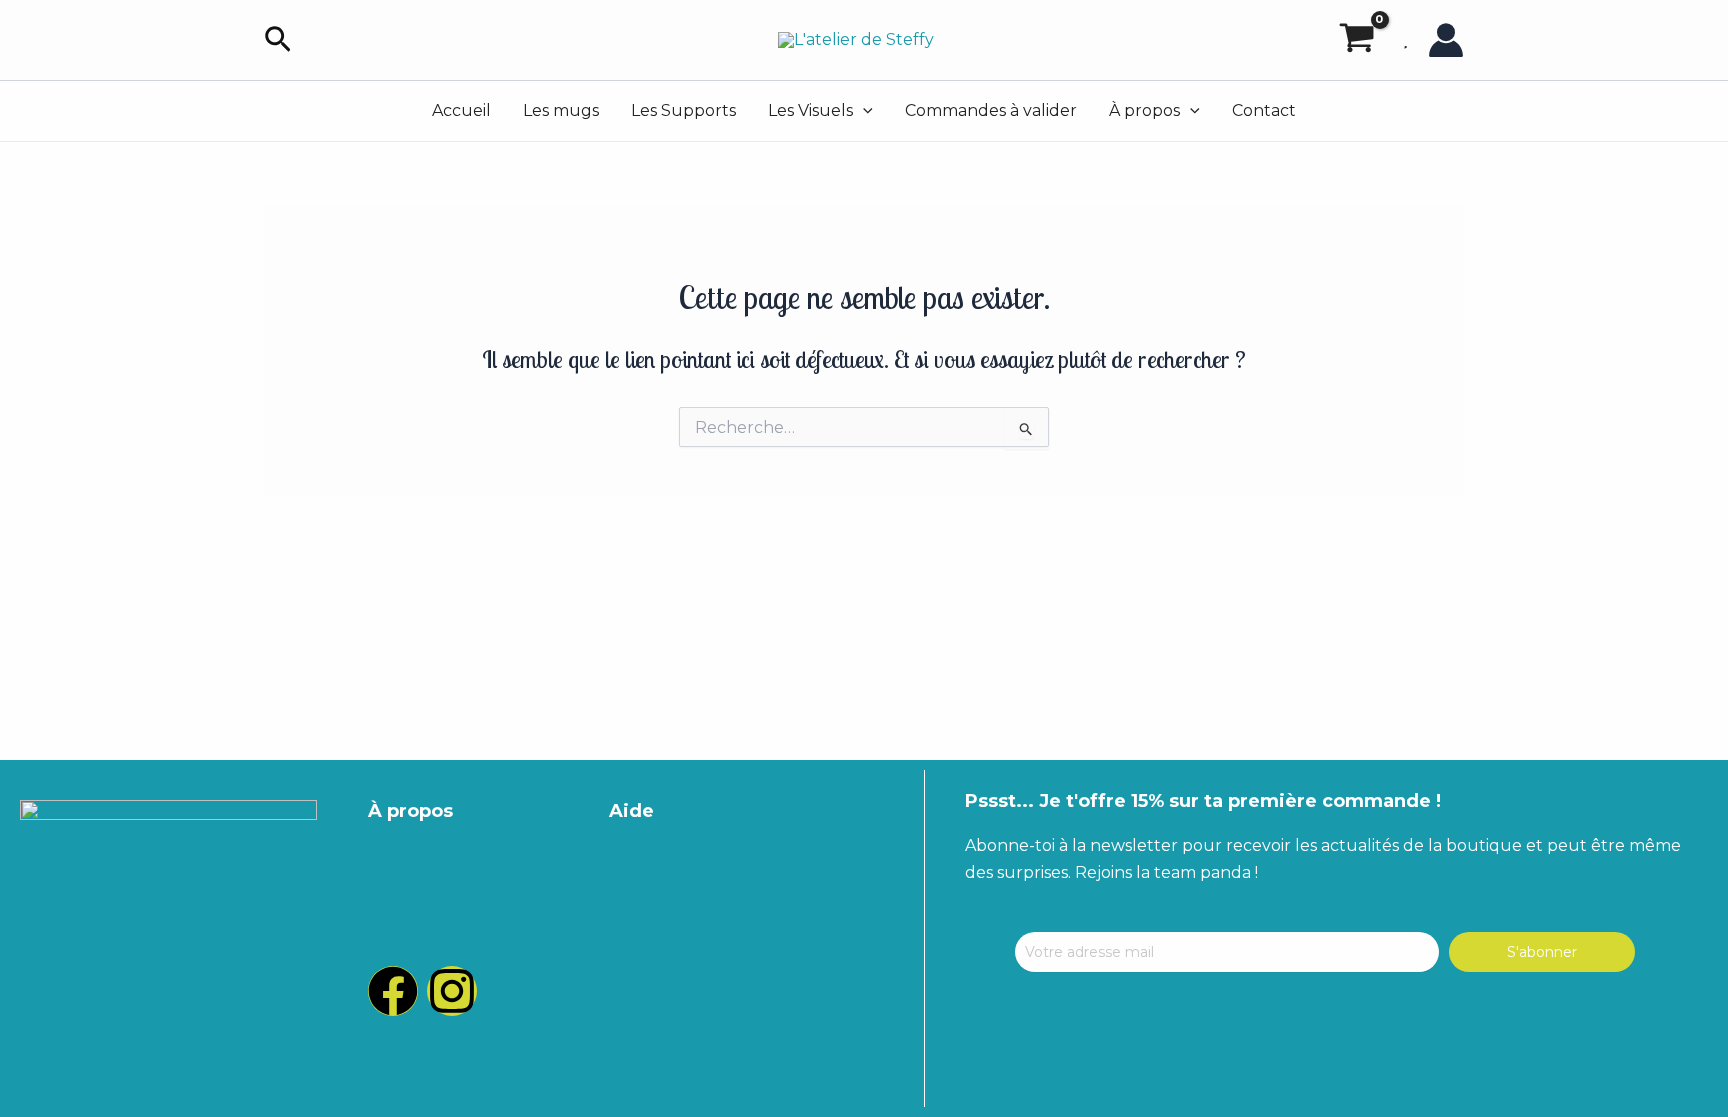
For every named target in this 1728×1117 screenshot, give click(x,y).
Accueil (461, 110)
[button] (278, 40)
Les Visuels (810, 110)
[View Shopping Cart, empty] (1356, 40)
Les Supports (683, 110)
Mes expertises (426, 893)
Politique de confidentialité (718, 934)
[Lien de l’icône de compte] (1446, 40)
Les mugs (561, 110)
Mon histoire (417, 852)
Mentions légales (676, 893)
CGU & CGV (653, 852)
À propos (1144, 110)
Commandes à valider (991, 110)
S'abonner (1542, 952)
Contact (1264, 110)
